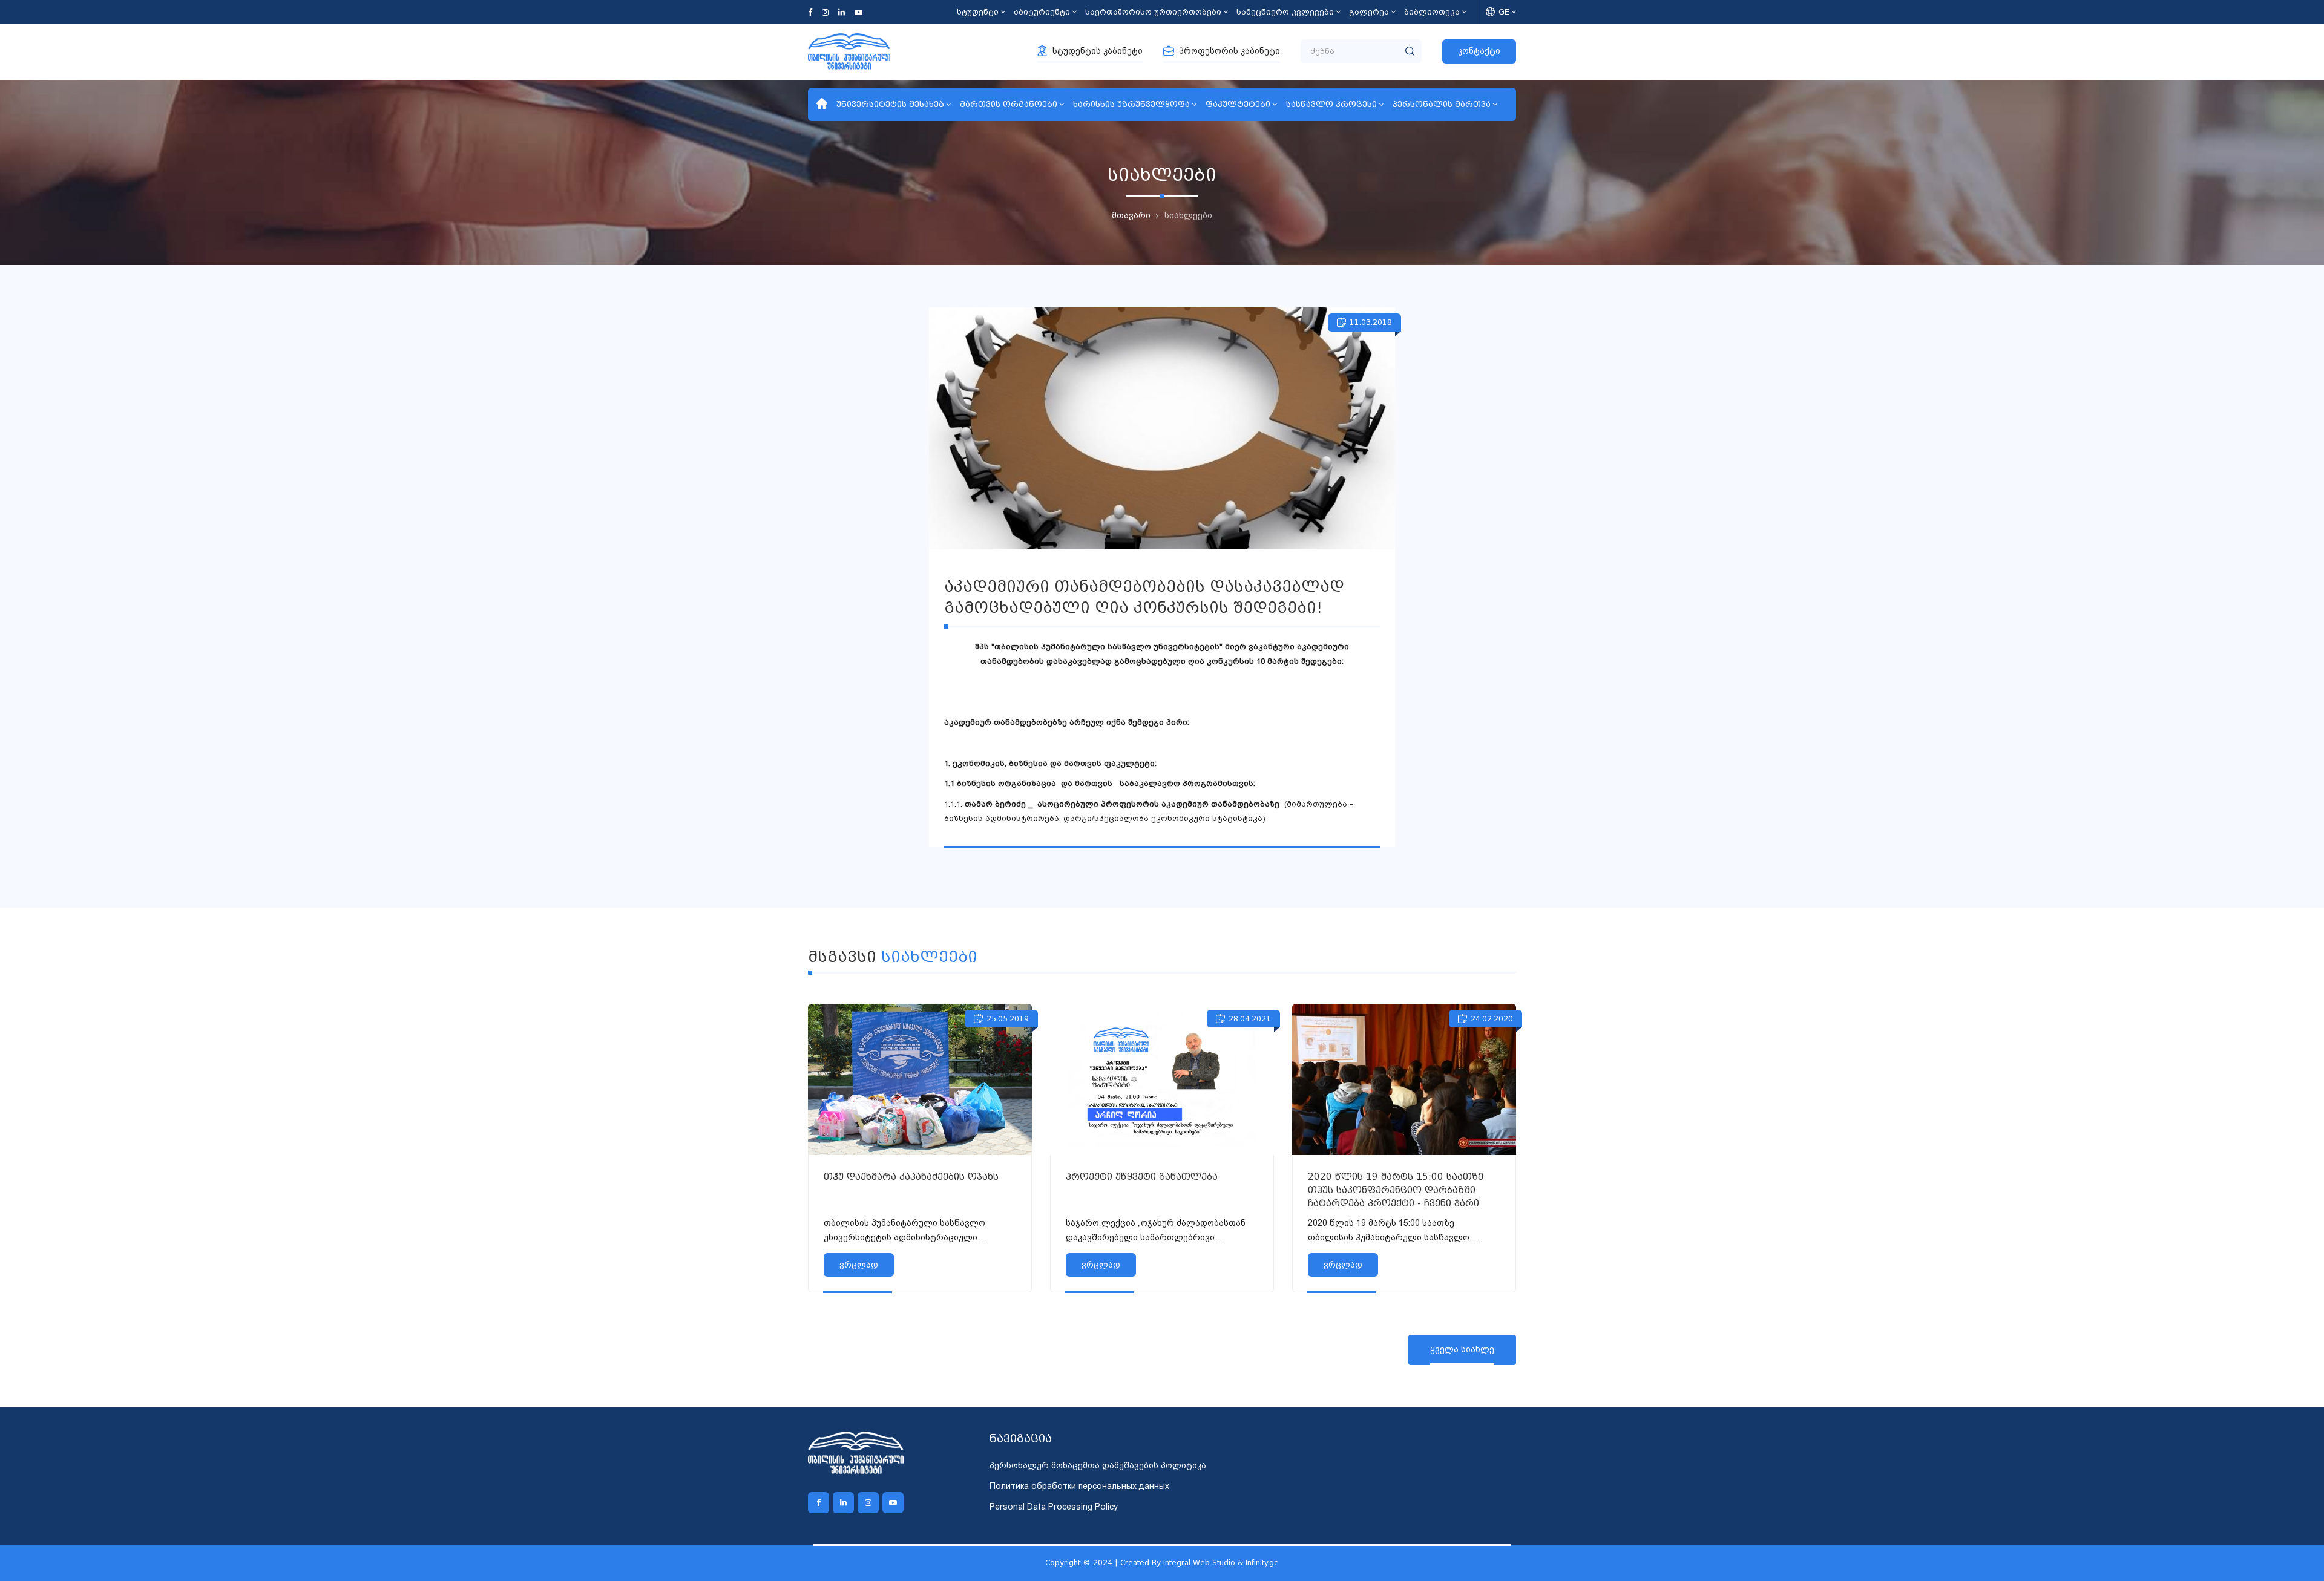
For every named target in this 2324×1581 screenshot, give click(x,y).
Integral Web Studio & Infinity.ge (1221, 1563)
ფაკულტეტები (1238, 104)
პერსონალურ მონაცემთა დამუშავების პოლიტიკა (1098, 1465)
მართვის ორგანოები (1009, 104)
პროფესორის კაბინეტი (1229, 51)
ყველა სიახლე (1462, 1349)
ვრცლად (859, 1265)
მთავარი (1131, 215)
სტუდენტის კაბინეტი (1098, 51)
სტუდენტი (978, 12)
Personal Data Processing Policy (1054, 1507)
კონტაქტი (1479, 51)
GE (1504, 12)
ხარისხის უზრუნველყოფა (1131, 104)
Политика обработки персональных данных (1079, 1486)
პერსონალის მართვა (1442, 104)
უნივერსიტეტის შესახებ (890, 104)
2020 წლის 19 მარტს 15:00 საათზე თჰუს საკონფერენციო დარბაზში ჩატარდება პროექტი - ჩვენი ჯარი (1396, 1190)
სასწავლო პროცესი (1331, 104)
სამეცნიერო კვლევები (1285, 12)
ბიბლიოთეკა (1432, 12)
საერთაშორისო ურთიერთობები (1153, 12)
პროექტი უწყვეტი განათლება (1142, 1177)
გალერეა (1369, 12)
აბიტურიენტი (1042, 12)
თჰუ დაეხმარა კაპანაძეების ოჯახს (911, 1177)
